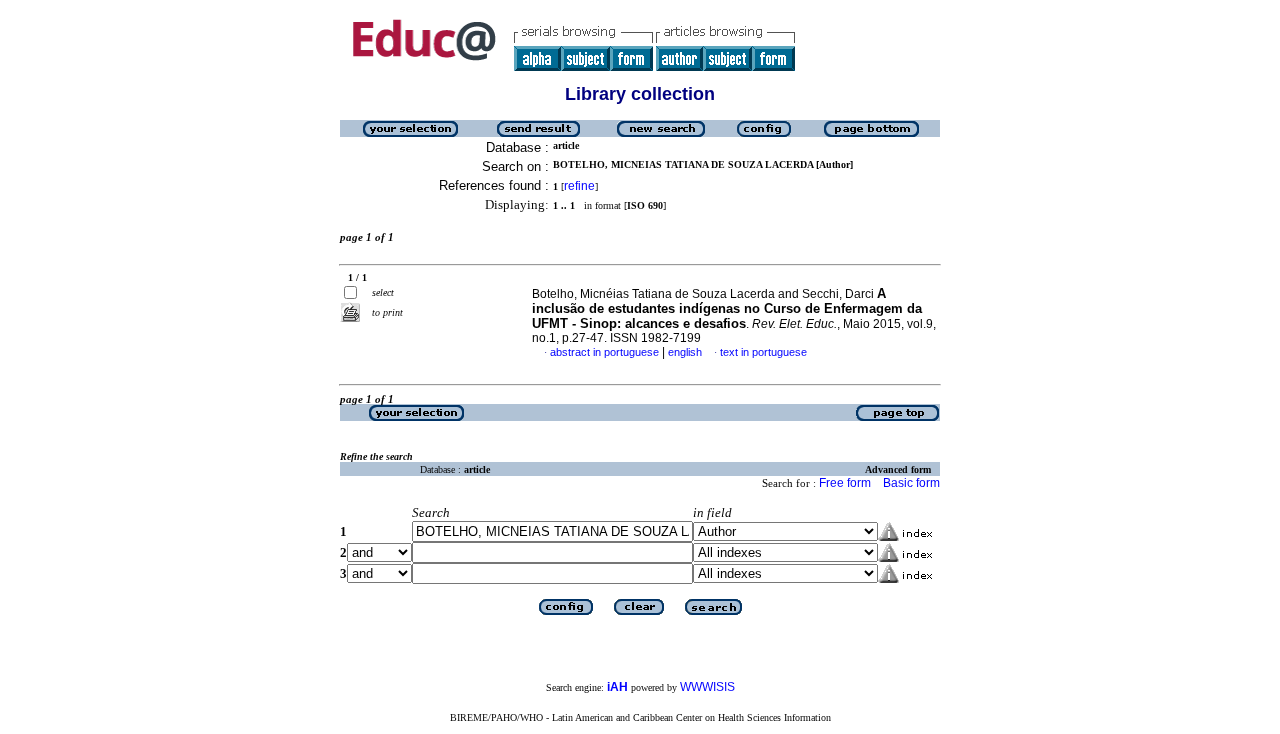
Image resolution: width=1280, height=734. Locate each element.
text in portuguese (763, 352)
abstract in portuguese (604, 352)
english (685, 352)
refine (579, 186)
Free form (845, 483)
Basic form (911, 483)
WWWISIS (707, 687)
